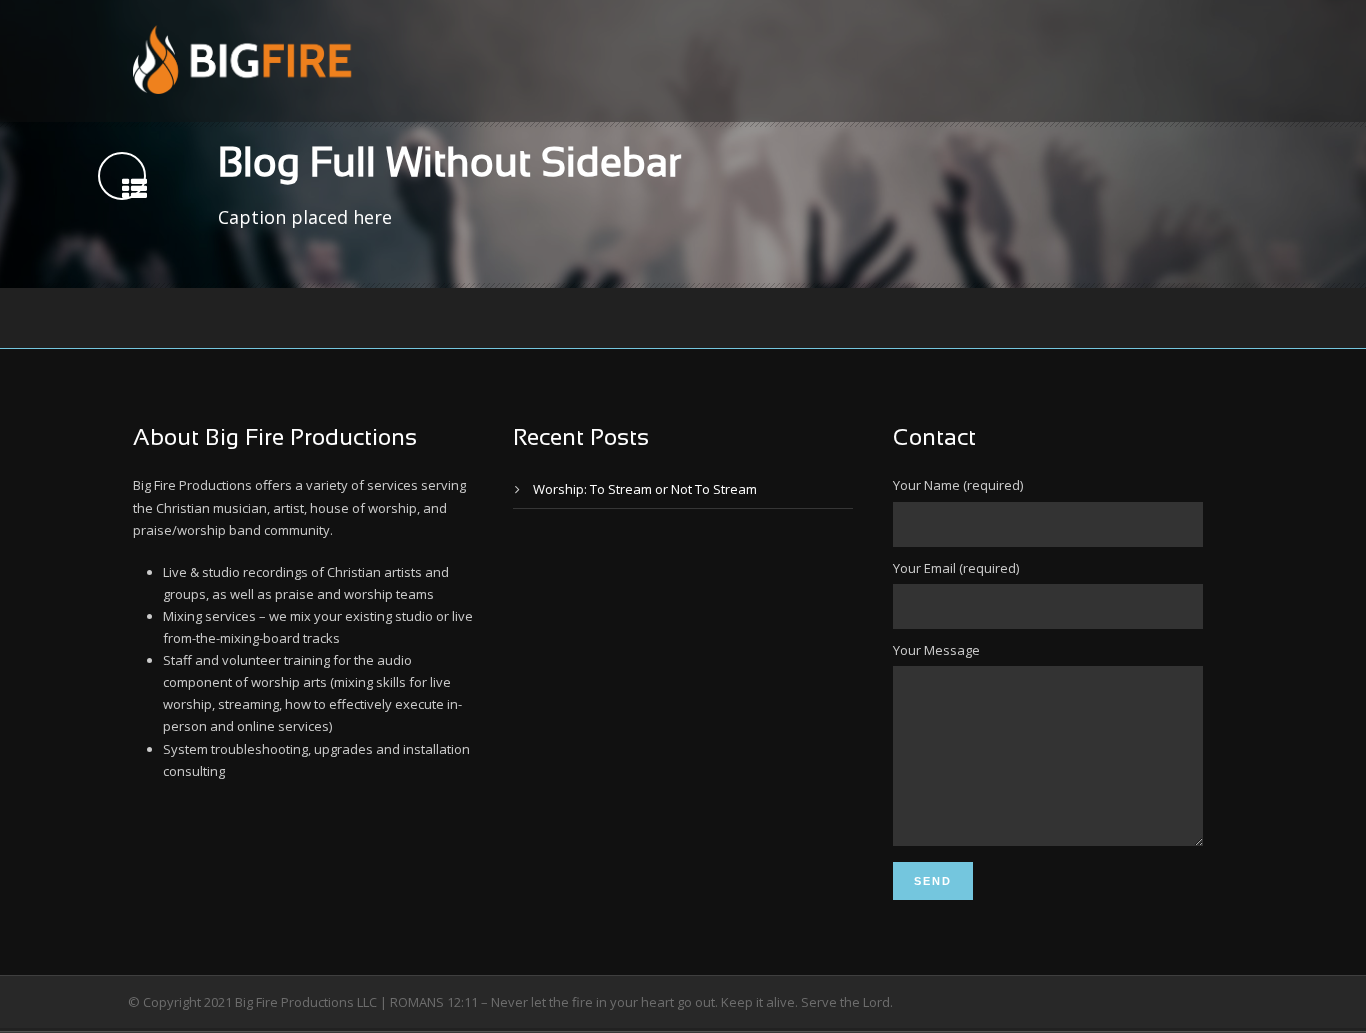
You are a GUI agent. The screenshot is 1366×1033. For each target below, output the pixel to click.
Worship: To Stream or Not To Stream (645, 489)
